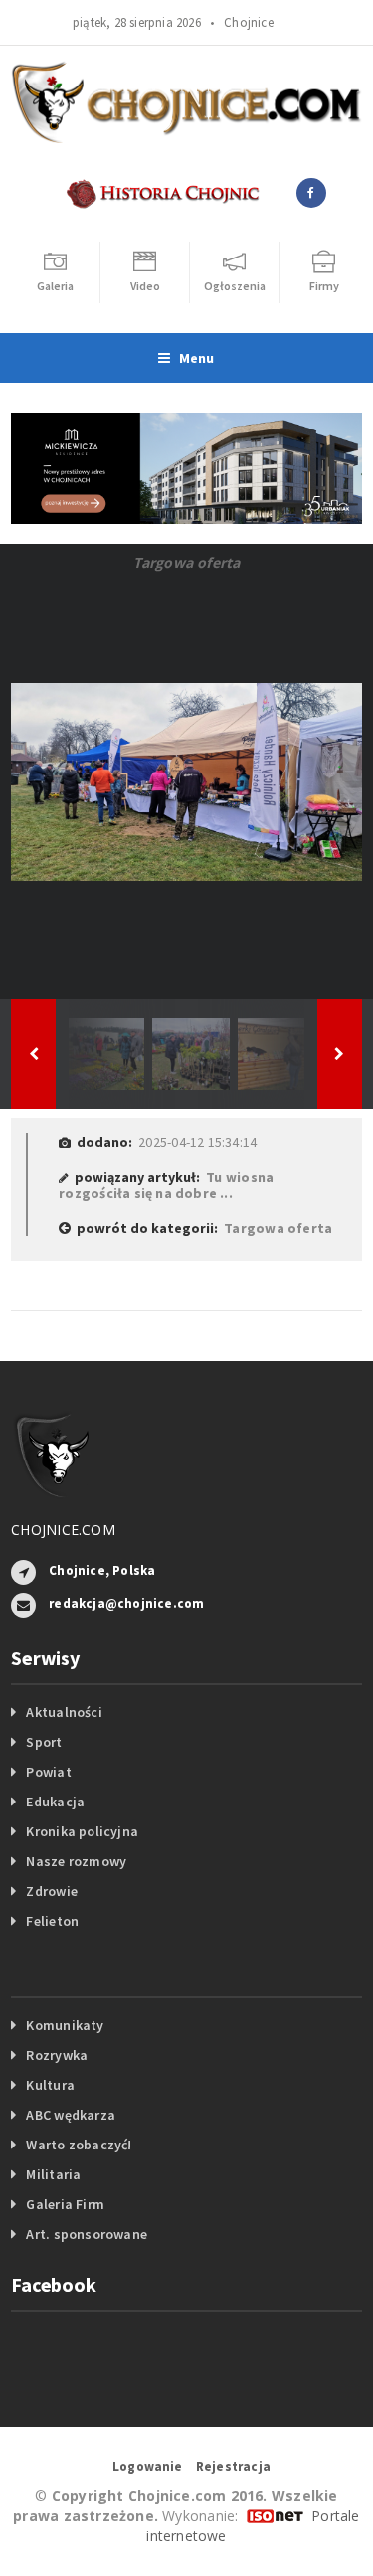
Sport (44, 1742)
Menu (197, 358)
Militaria (53, 2174)
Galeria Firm (65, 2204)
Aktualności (64, 1712)
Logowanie (148, 2466)
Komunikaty (65, 2025)
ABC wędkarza (71, 2115)
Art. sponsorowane (87, 2234)
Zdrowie (51, 1891)
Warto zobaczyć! (79, 2145)
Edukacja (55, 1802)
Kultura (50, 2085)
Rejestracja (233, 2466)
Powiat (48, 1772)
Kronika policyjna (82, 1831)
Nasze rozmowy (76, 1861)
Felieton (52, 1921)
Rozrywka (57, 2055)
